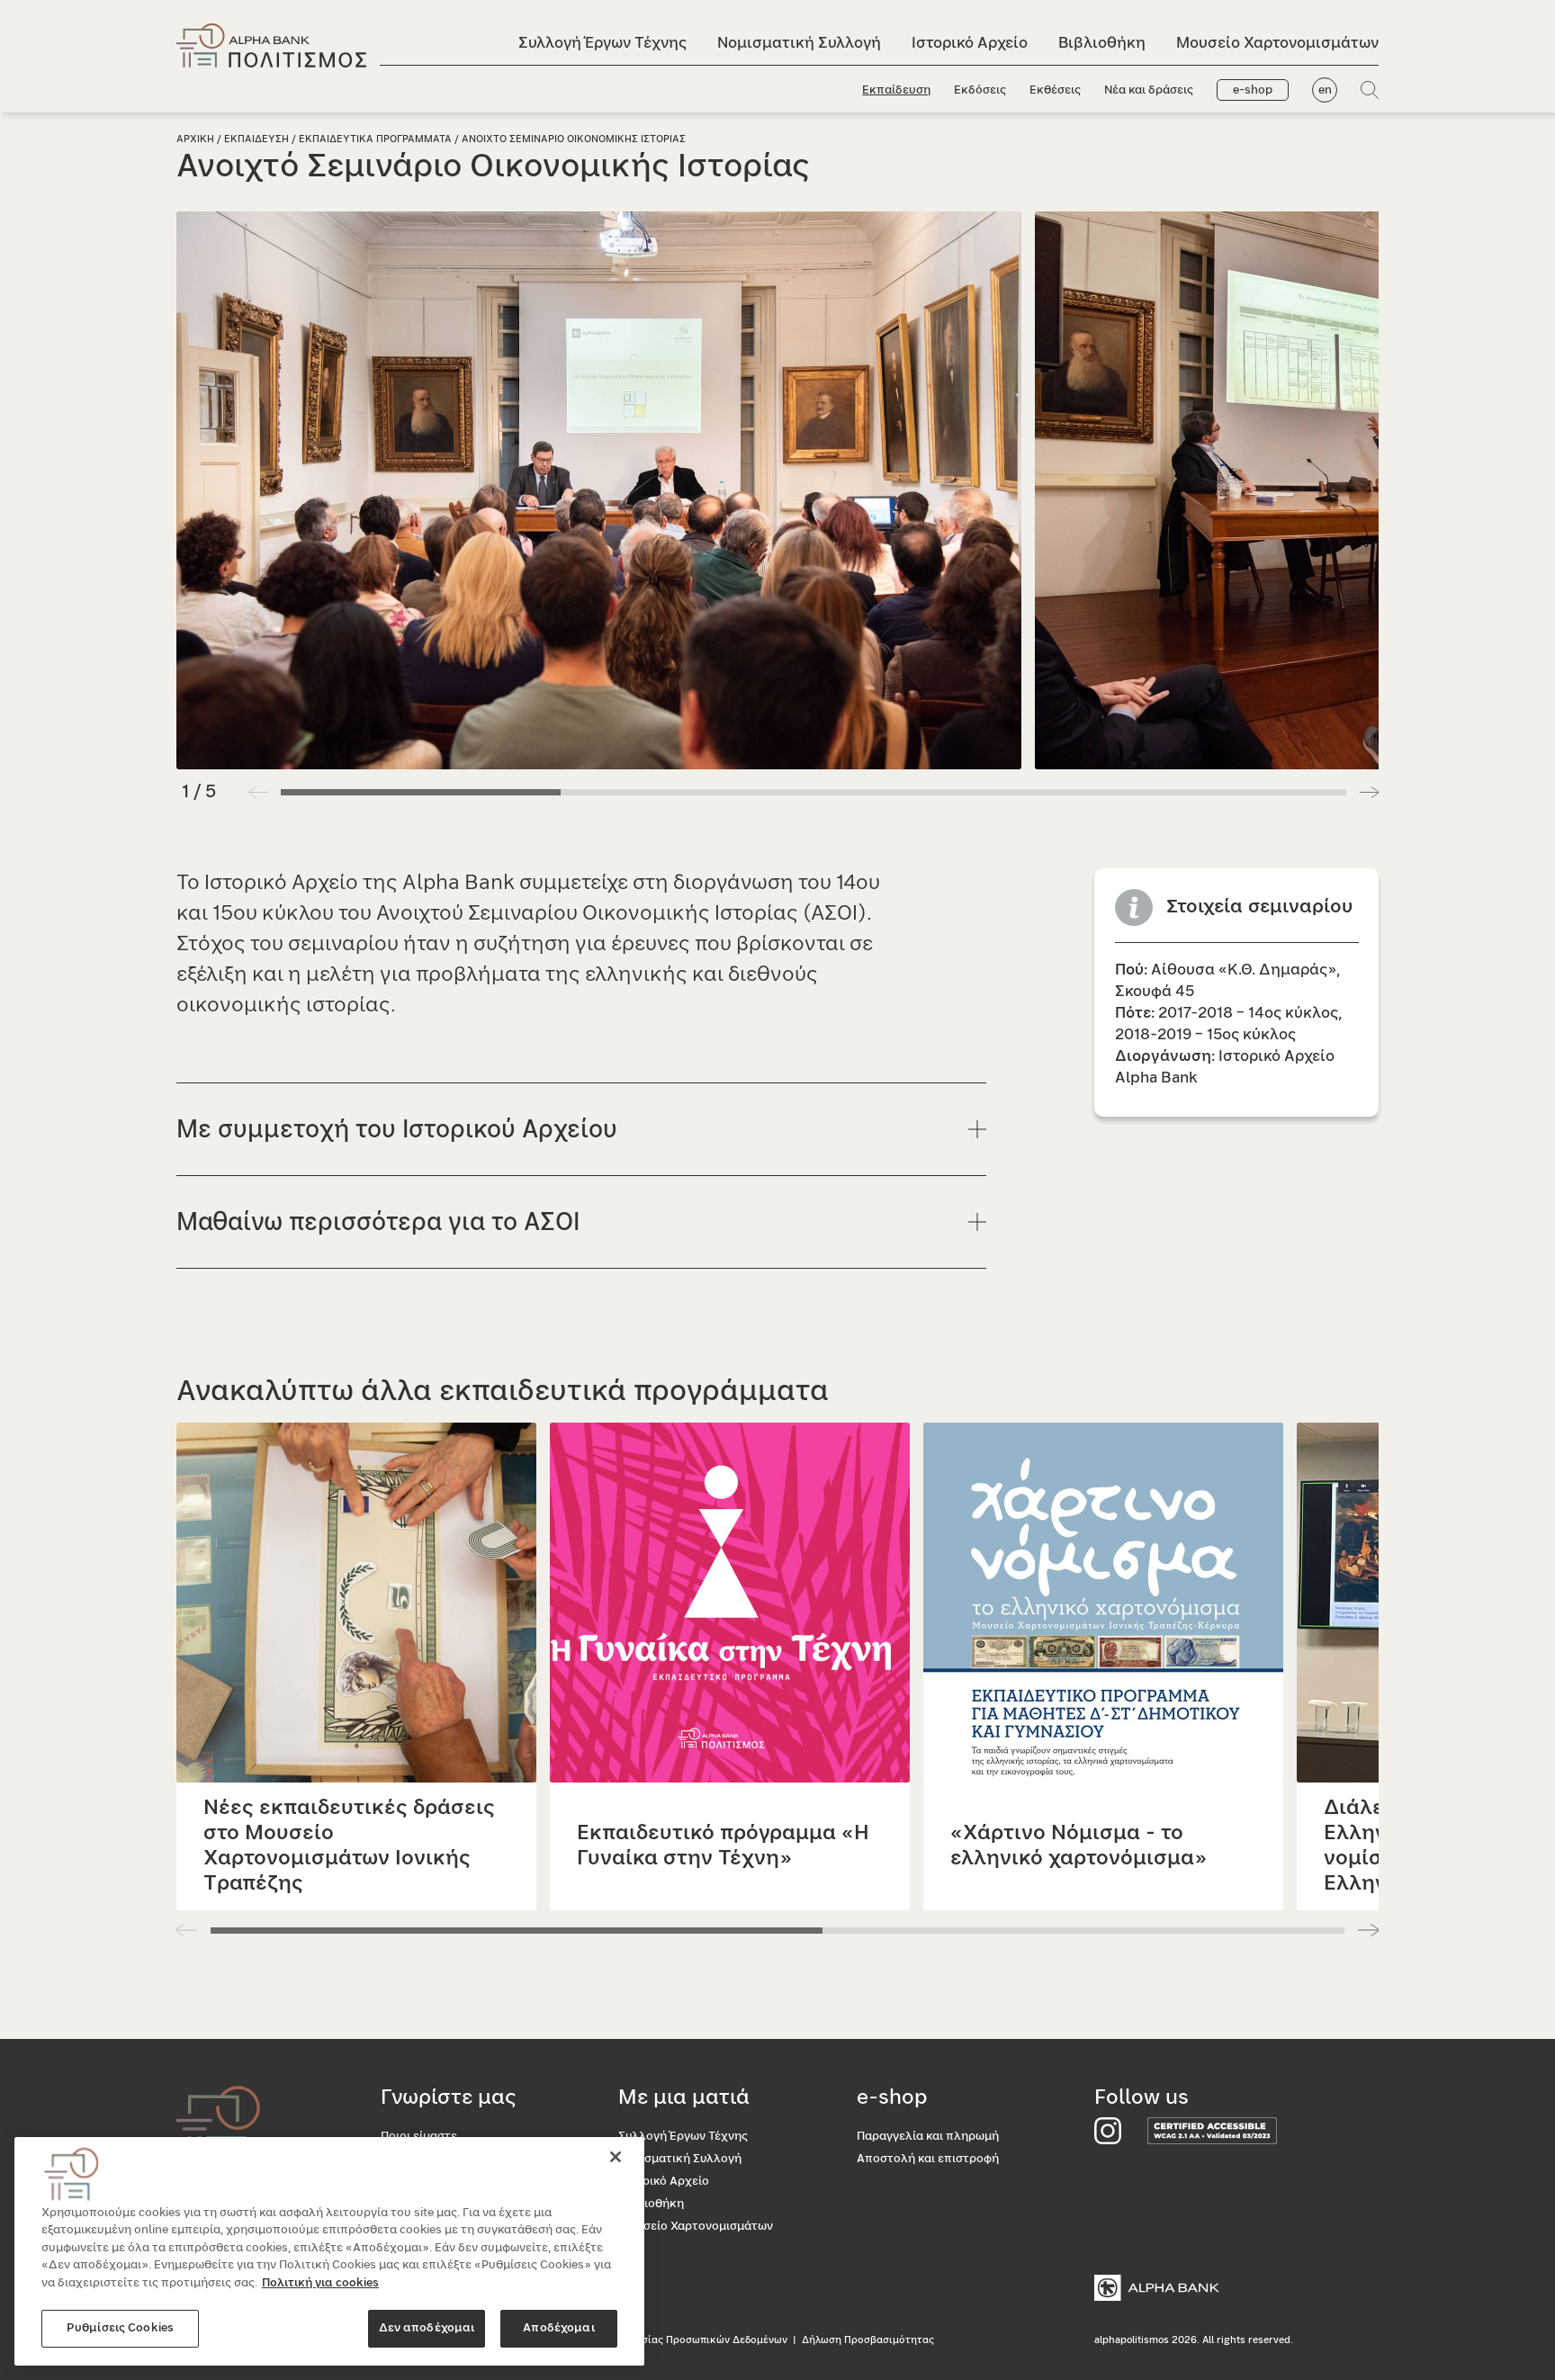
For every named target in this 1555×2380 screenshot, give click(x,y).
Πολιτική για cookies (320, 2283)
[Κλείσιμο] (616, 2157)
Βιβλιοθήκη (1102, 43)
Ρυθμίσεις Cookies (120, 2328)
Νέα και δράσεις (1149, 90)
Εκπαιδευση (256, 139)
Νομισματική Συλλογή (799, 43)
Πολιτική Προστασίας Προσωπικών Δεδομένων (672, 2340)
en (1325, 90)
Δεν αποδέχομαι (427, 2328)
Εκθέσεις (1055, 90)
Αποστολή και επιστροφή (928, 2159)
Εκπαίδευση (896, 90)
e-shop (1253, 90)
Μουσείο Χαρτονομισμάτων (1277, 43)
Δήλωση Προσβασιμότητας (868, 2340)
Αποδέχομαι (558, 2328)
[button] (1369, 792)
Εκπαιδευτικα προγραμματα (375, 139)
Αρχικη (195, 139)
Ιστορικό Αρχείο (970, 43)
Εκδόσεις (980, 90)
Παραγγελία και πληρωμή (928, 2137)
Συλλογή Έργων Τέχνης (602, 43)
